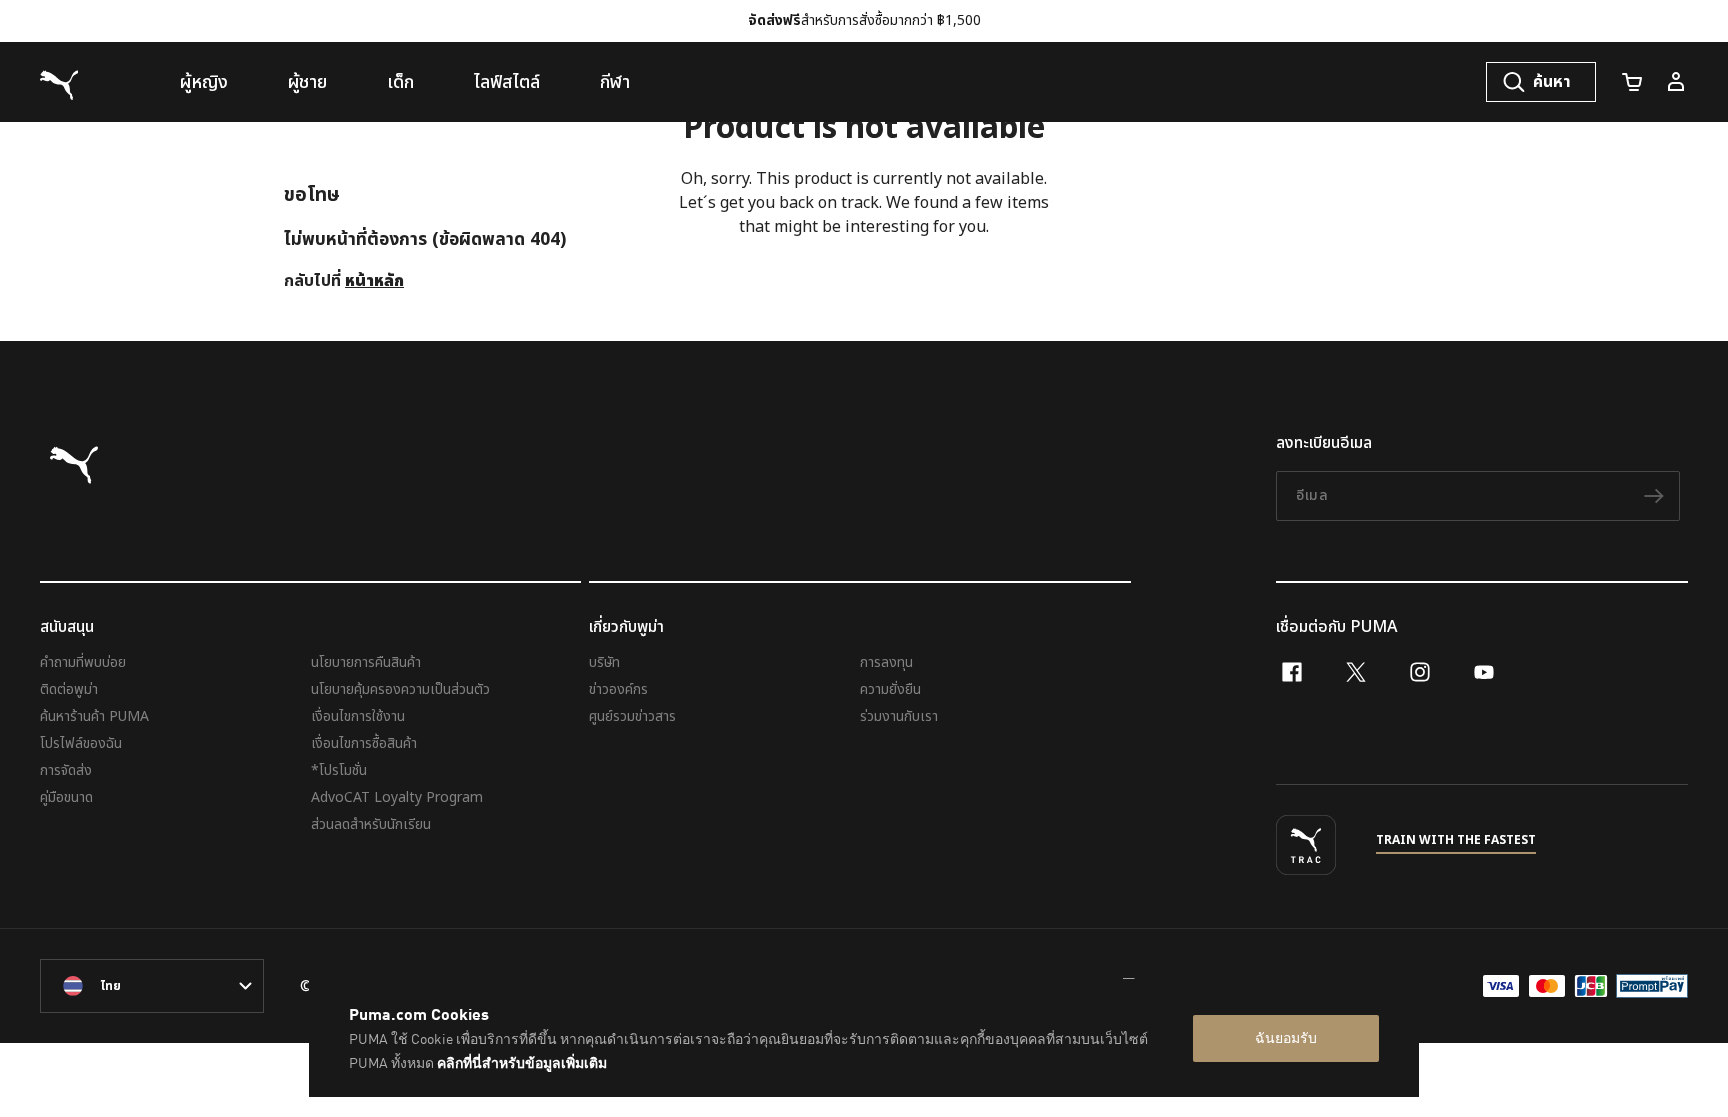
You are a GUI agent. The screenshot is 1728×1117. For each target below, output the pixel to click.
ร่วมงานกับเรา (899, 716)
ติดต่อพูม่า (69, 689)
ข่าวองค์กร (618, 689)
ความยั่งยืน (890, 689)
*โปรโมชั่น (339, 770)
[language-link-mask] (152, 986)
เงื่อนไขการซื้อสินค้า (364, 743)
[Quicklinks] (1676, 82)
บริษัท (604, 662)
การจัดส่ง (66, 770)
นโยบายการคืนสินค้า (366, 662)
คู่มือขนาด (66, 797)
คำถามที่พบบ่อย (83, 662)
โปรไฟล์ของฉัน (81, 743)
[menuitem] (204, 82)
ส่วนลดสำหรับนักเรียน (371, 824)
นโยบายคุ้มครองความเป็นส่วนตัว (400, 689)
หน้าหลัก (374, 281)
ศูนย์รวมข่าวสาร (632, 716)
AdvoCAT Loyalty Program (397, 797)
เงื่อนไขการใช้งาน (358, 716)
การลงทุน (886, 662)
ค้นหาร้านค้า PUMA (94, 716)
